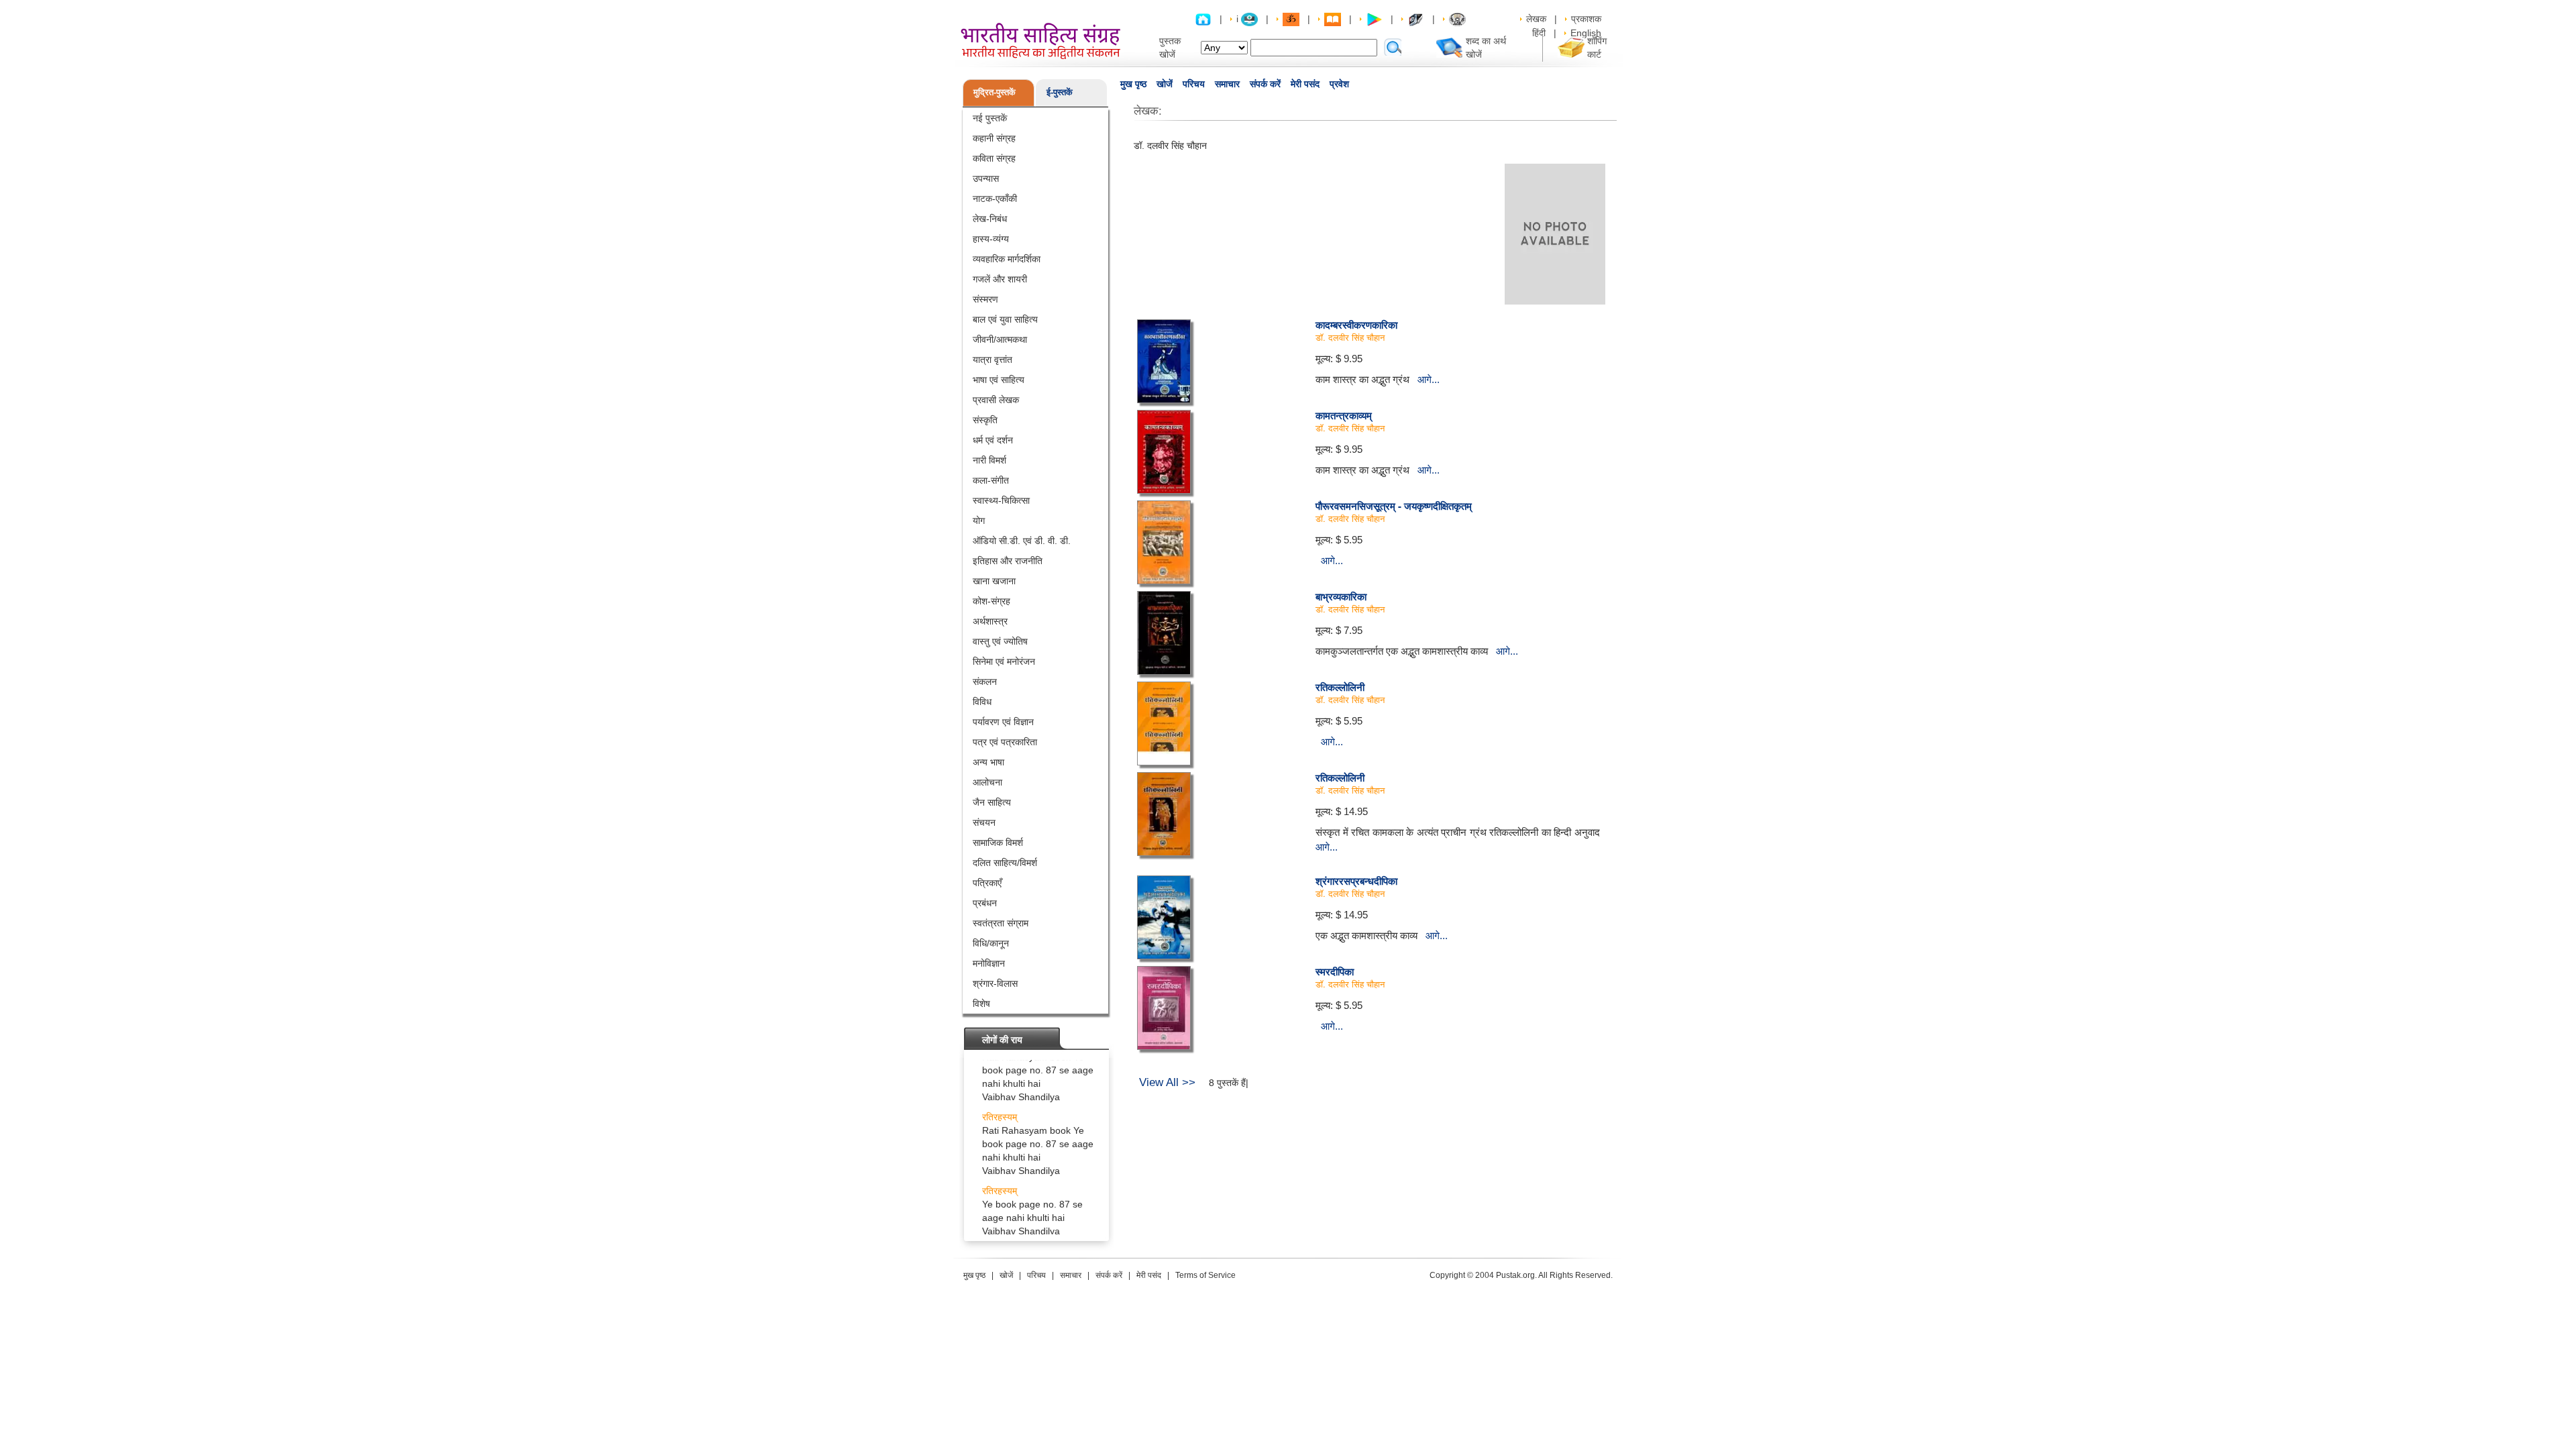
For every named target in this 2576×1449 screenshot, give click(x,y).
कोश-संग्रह (991, 601)
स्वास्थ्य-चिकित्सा (1001, 500)
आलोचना (987, 782)
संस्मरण (985, 299)
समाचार (1227, 84)
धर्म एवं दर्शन (993, 440)
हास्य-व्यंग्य (991, 239)
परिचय (1194, 84)
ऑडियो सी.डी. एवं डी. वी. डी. (1022, 541)
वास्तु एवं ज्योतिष (1000, 641)
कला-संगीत (991, 480)
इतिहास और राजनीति (1008, 561)
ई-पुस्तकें (1060, 92)
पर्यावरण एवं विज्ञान (1003, 722)
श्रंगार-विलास (995, 983)
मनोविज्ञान (989, 963)
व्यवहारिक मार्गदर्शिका (1007, 259)
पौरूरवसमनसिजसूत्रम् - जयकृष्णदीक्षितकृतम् (1394, 506)
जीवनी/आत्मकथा (1000, 339)
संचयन (984, 822)
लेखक (1536, 19)
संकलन (985, 682)
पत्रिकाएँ (987, 883)
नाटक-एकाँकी (995, 199)
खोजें (1165, 84)
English (1586, 33)
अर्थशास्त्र (990, 621)
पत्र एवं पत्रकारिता (1005, 742)
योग (979, 521)
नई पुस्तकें (990, 118)
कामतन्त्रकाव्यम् (1344, 415)
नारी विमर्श (989, 460)
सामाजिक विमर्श (998, 843)
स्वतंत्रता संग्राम (1001, 923)
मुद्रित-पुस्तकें (995, 92)
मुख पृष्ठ (1133, 84)
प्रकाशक (1586, 19)
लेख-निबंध (990, 219)
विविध (982, 702)
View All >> (1167, 1082)
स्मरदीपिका (1335, 971)
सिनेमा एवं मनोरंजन (1004, 661)
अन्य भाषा (988, 762)
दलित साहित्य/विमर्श (1005, 863)
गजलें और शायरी (1000, 279)
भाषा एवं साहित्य (999, 380)
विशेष (981, 1004)
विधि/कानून (991, 943)
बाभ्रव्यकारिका (1341, 596)
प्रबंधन (985, 903)
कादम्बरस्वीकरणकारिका (1356, 325)
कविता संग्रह (994, 158)
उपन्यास (986, 178)
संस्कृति (985, 420)
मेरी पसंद (1305, 84)
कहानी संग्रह (994, 138)
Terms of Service (1205, 1275)
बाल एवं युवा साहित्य (1005, 319)
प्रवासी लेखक (996, 400)
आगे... (1429, 379)
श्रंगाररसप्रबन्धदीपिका (1356, 881)
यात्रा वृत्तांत (992, 360)
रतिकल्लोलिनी (1340, 687)
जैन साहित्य (992, 802)
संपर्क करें (1265, 84)
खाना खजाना (994, 581)
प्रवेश (1339, 84)
